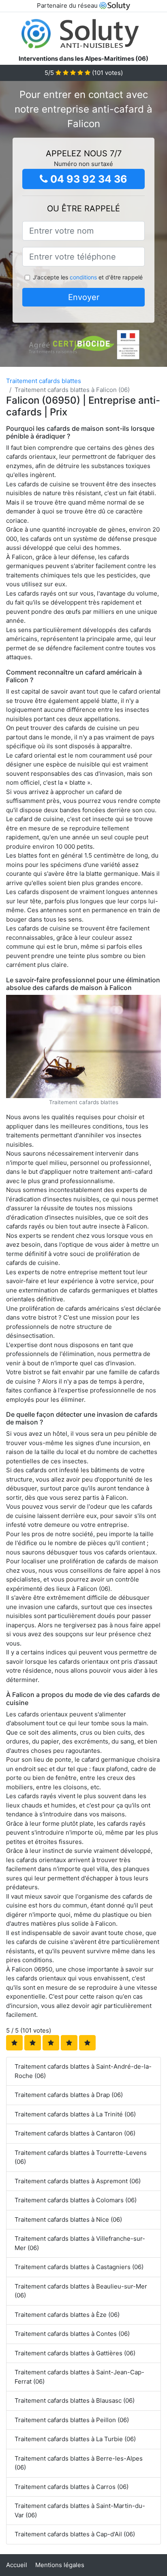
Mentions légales (60, 2565)
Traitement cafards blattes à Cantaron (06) (75, 2133)
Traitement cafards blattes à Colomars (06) (76, 2200)
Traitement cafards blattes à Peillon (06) (72, 2420)
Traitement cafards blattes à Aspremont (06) (78, 2181)
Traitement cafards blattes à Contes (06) (72, 2334)
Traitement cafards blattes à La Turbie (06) (75, 2439)
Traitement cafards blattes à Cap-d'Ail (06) (75, 2534)
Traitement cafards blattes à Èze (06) (67, 2315)
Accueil (17, 2565)
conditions (83, 277)
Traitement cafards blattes (44, 381)
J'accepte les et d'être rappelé (88, 277)
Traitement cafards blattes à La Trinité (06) (75, 2114)
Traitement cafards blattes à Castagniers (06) (79, 2267)
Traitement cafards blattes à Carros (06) (72, 2487)
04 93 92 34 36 (88, 179)
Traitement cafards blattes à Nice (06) (68, 2219)
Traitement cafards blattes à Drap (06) (69, 2095)
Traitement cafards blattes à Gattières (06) (75, 2353)
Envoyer (84, 297)
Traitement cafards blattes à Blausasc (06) (75, 2400)
